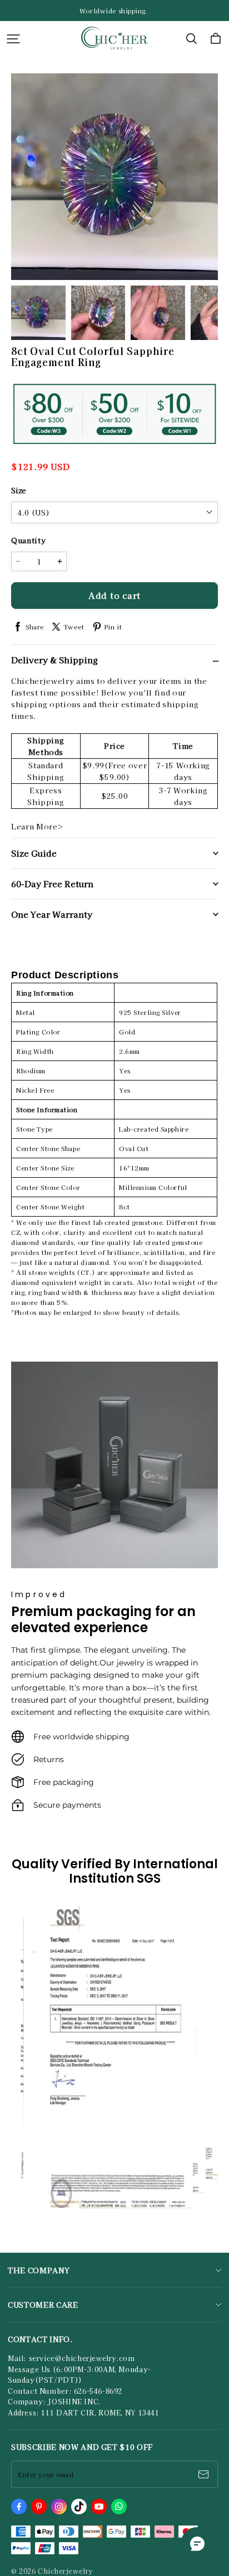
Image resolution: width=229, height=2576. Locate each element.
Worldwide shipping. (114, 11)
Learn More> (37, 826)
